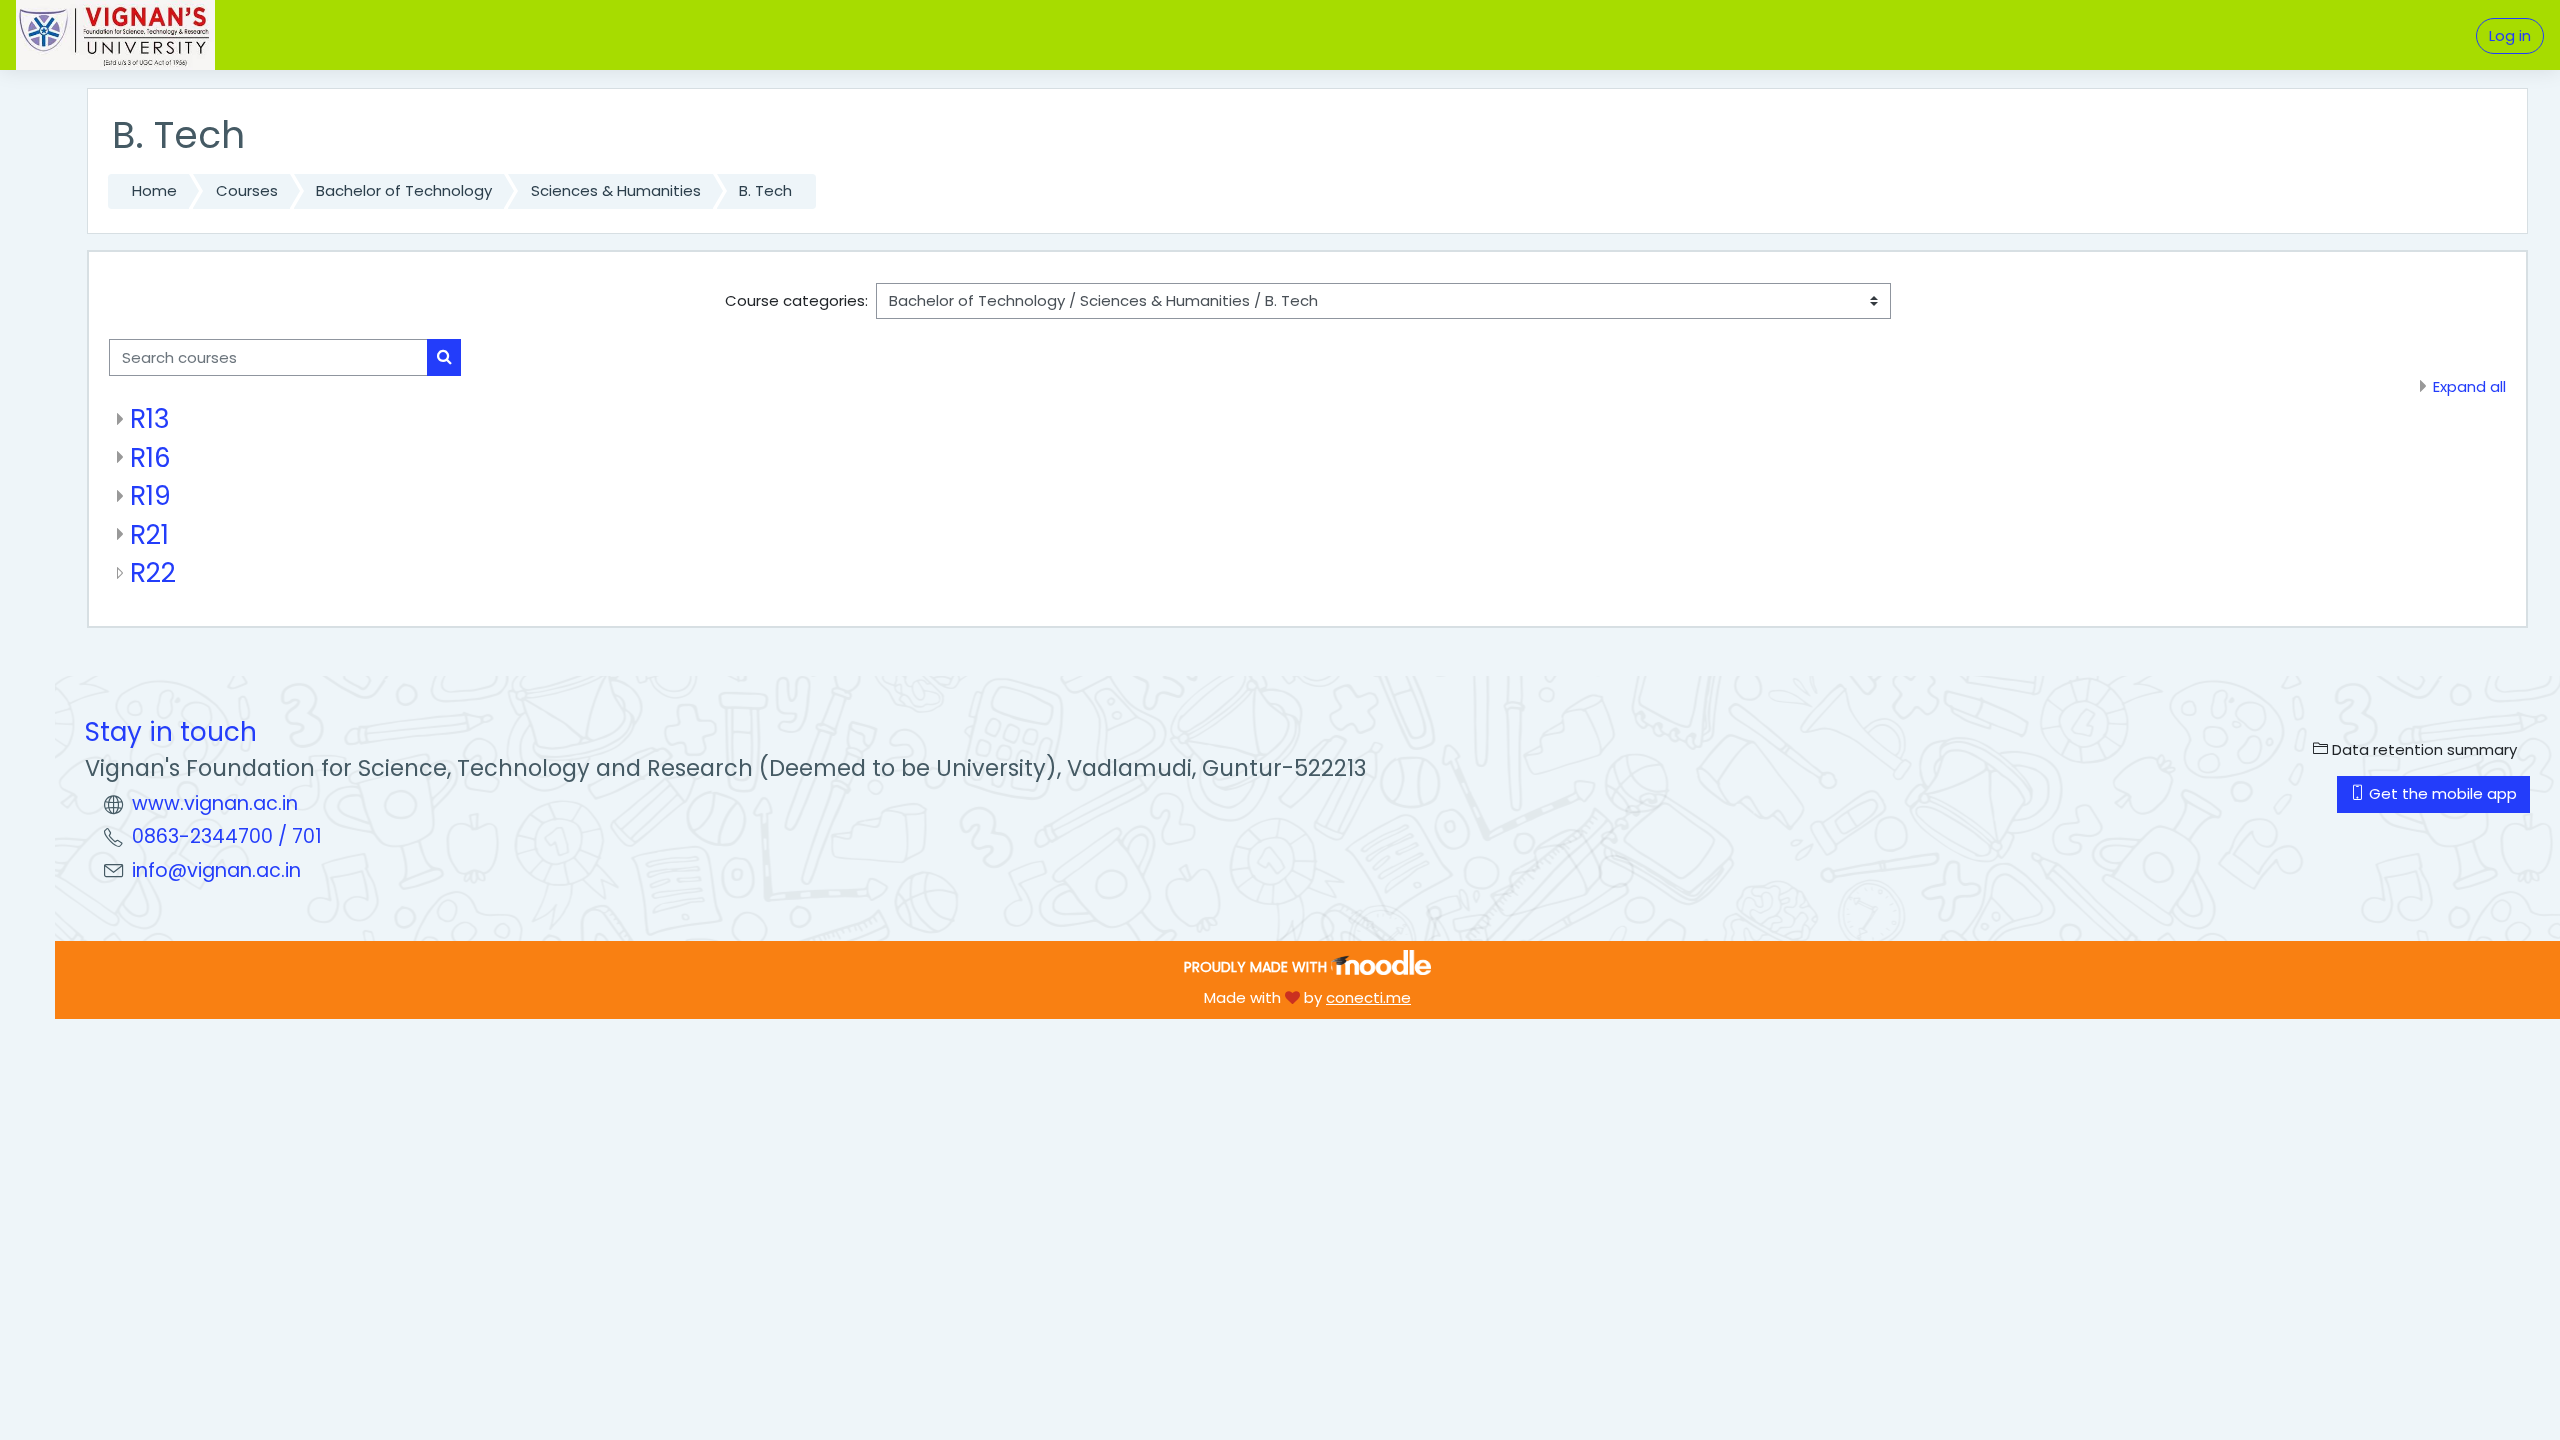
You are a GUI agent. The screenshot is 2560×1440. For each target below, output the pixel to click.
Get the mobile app (2441, 793)
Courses (247, 190)
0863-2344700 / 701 (227, 836)
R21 (149, 534)
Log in (2510, 35)
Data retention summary (2422, 749)
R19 (150, 495)
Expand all (2469, 386)
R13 (150, 418)
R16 (150, 457)
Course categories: (796, 300)
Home (154, 190)
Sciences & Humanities (616, 190)
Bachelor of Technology (404, 190)
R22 (153, 572)
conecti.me (1368, 997)
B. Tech (765, 190)
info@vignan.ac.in (216, 870)
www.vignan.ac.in (215, 803)
